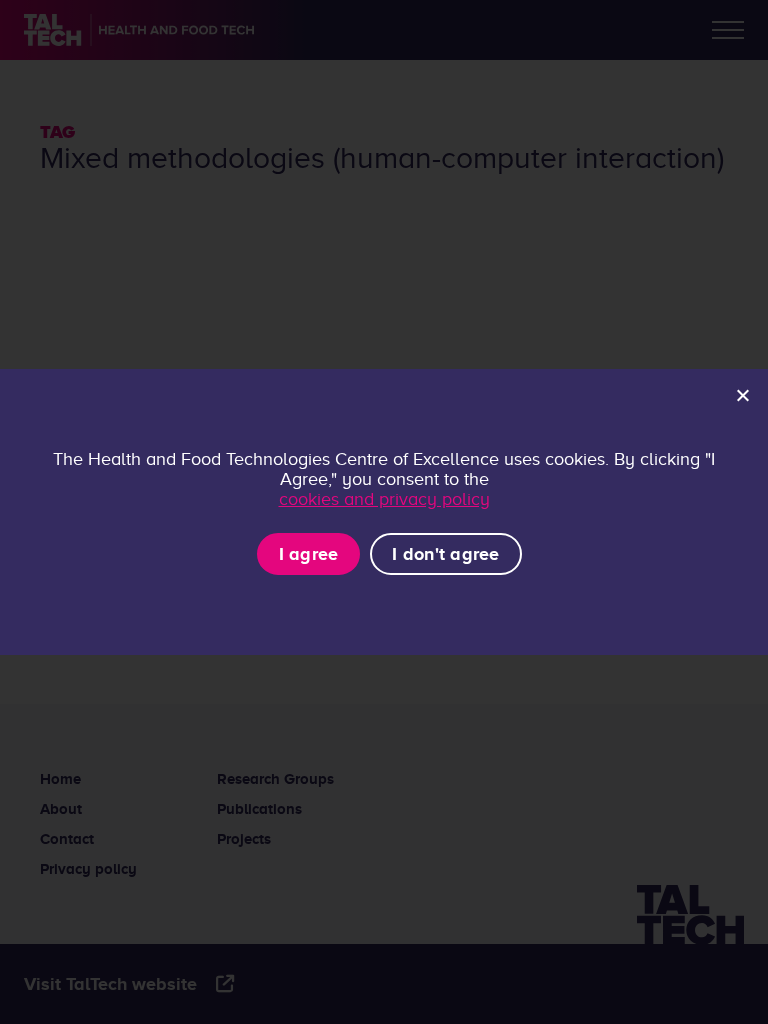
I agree (309, 554)
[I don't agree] (742, 395)
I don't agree (445, 554)
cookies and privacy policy (384, 499)
